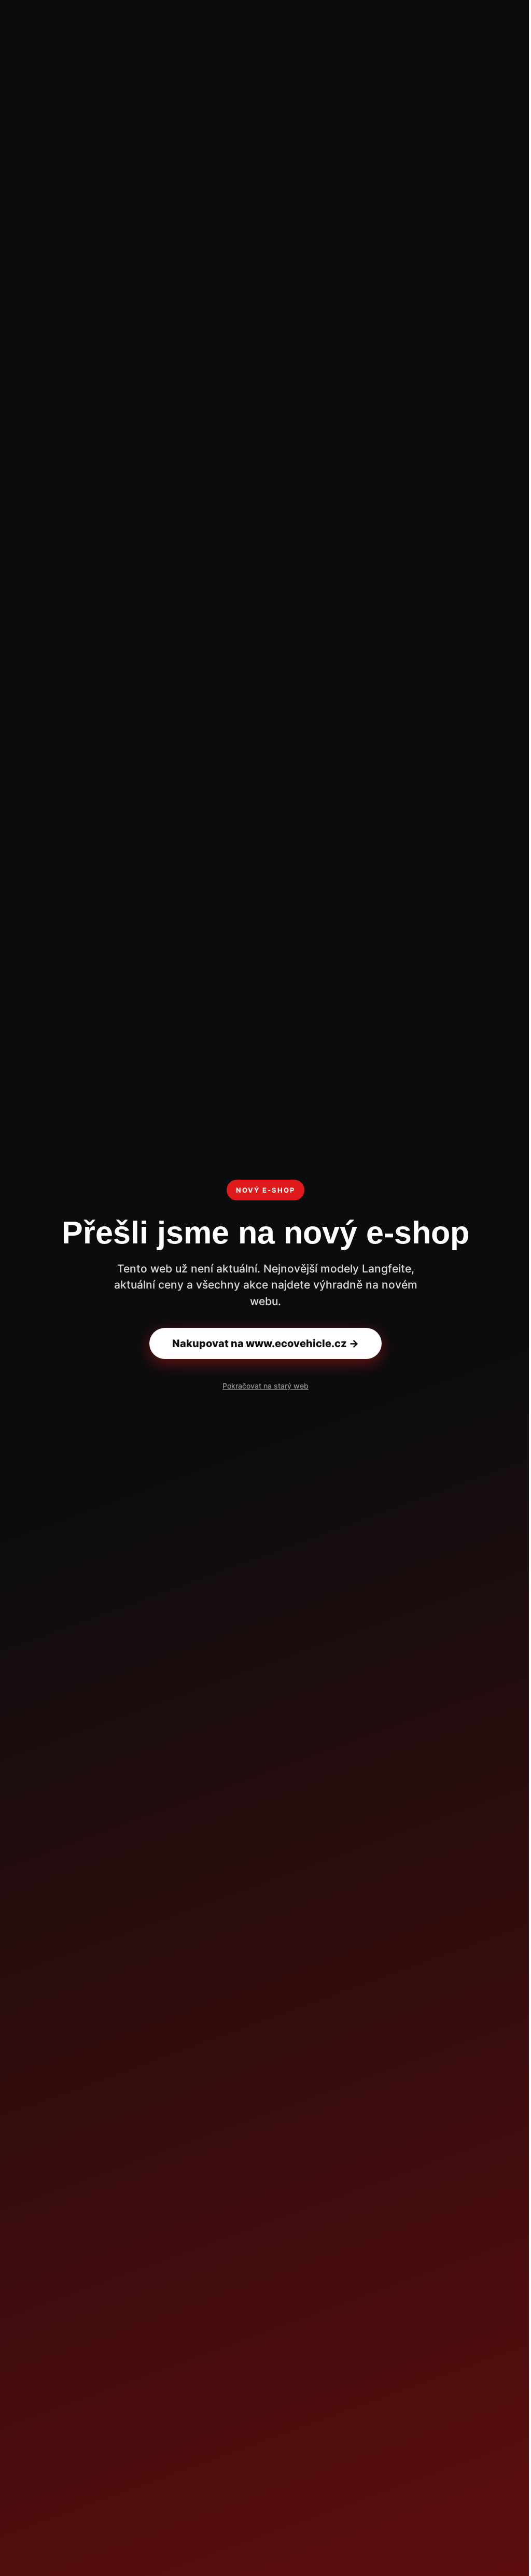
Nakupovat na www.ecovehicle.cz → (265, 1343)
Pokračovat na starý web (265, 1386)
